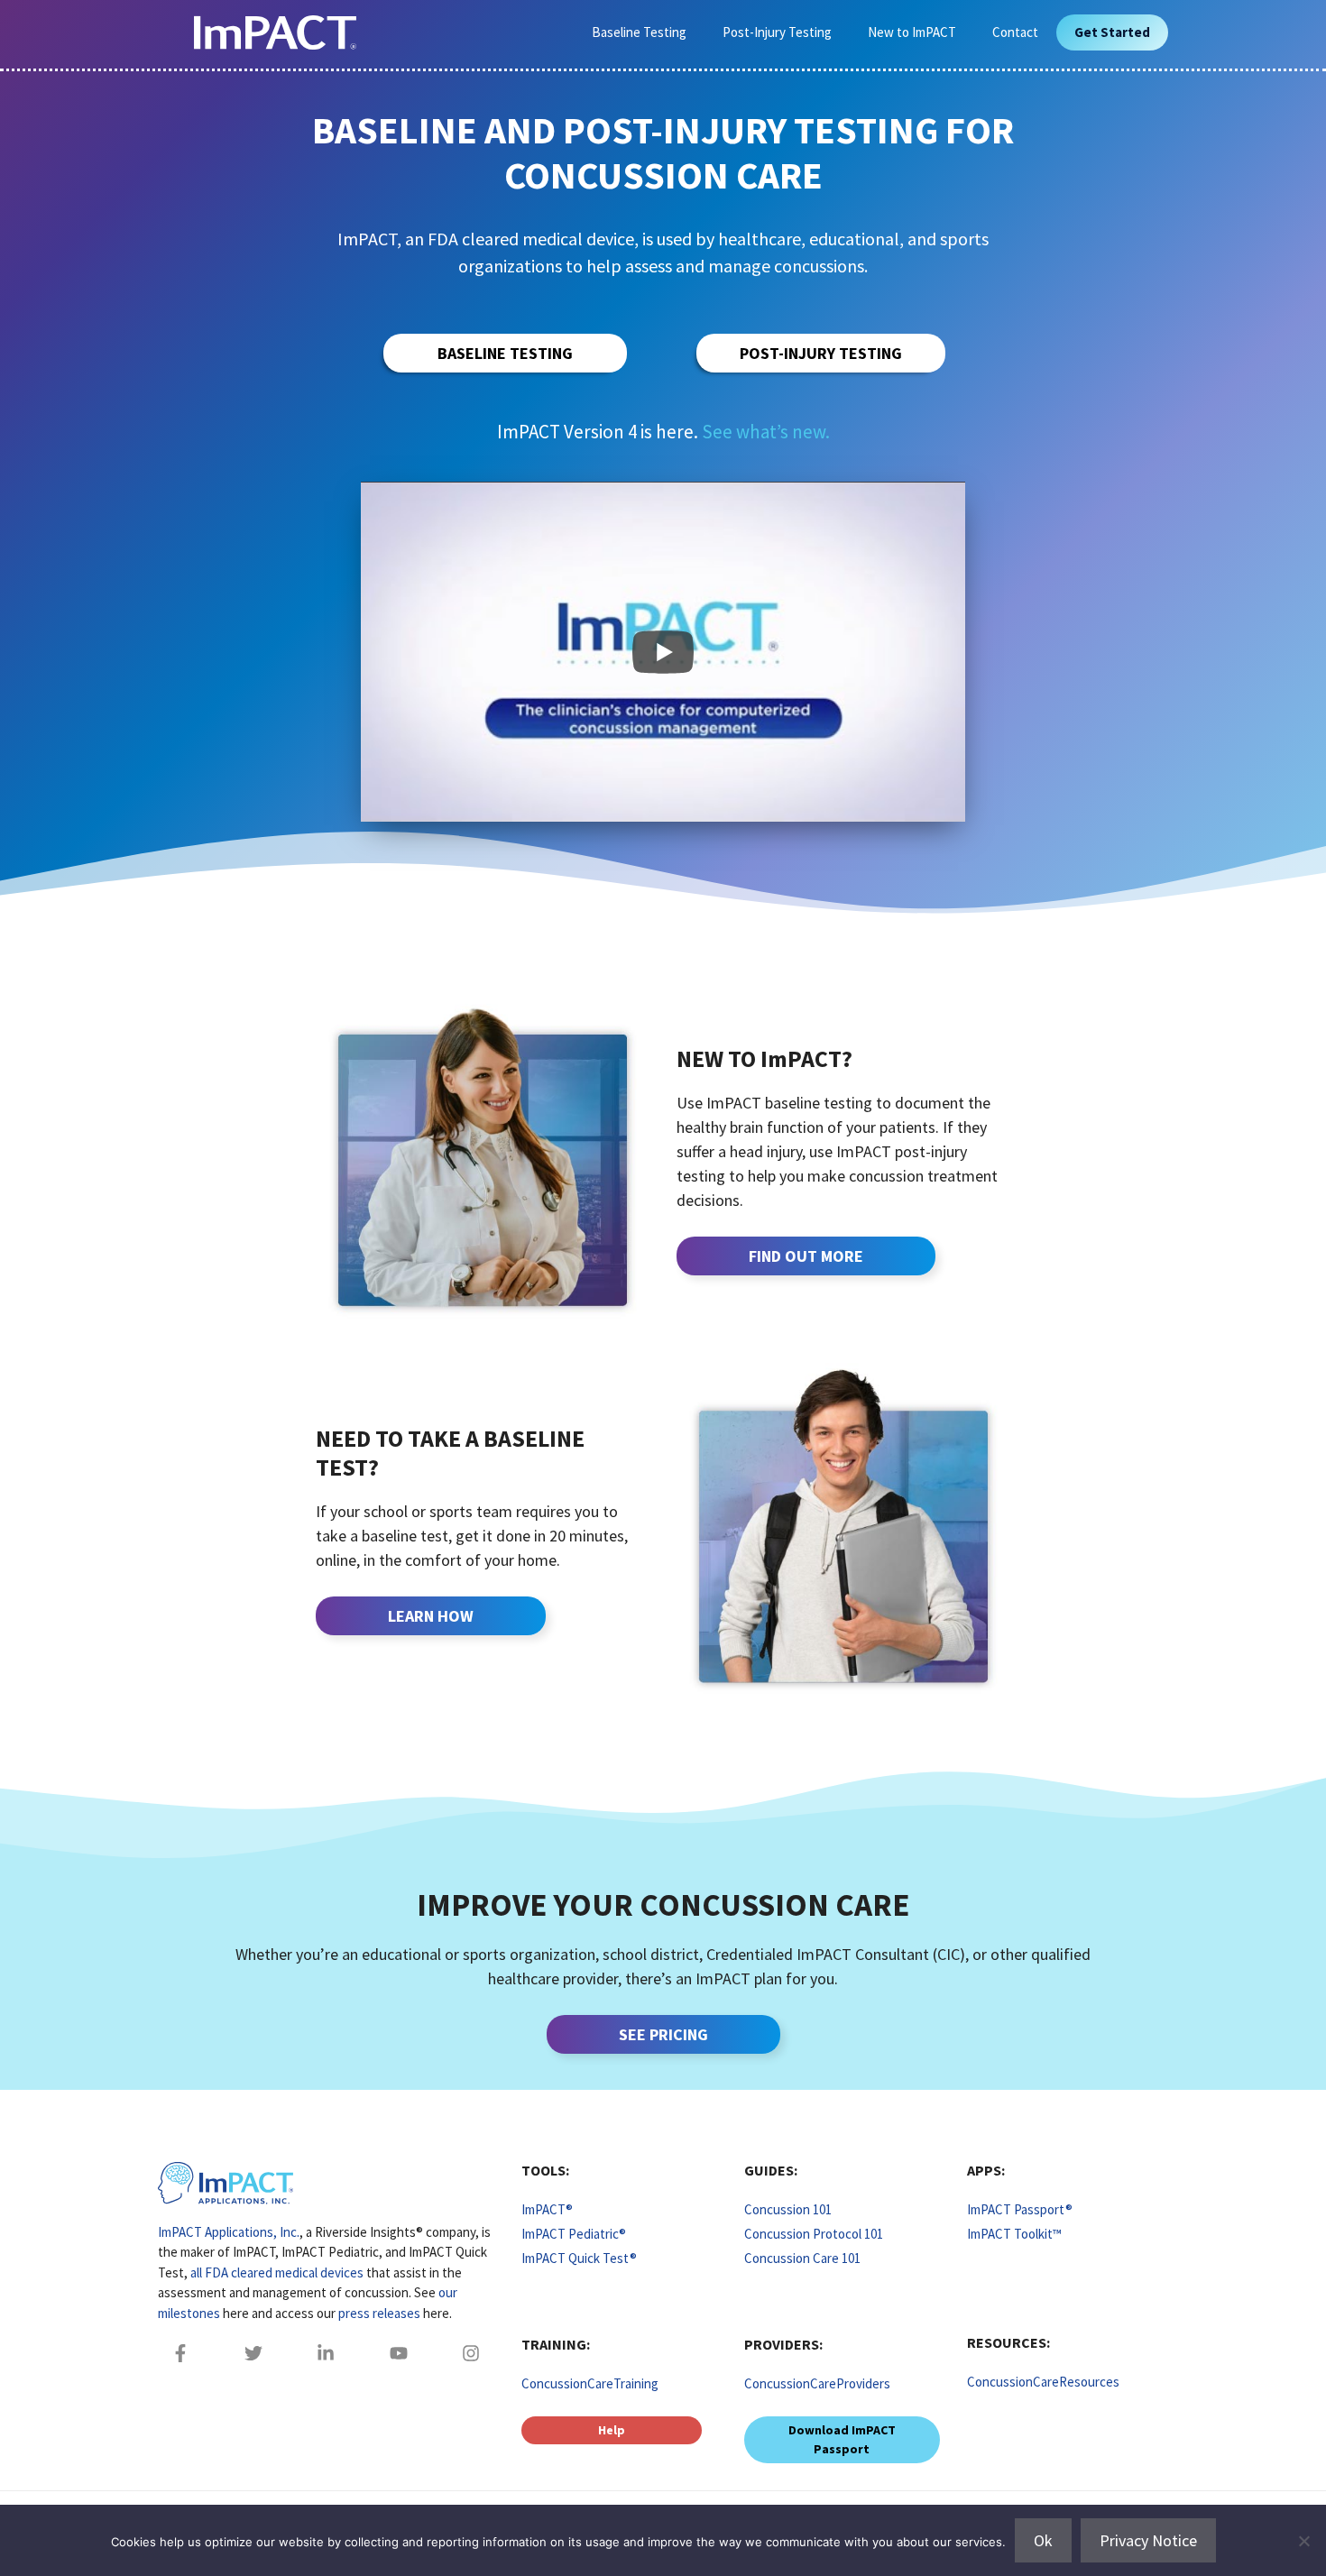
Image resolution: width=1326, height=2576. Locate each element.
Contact (1015, 32)
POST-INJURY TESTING (821, 353)
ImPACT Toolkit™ (1014, 2234)
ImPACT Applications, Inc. (229, 2232)
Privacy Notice (1148, 2540)
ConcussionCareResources (1043, 2382)
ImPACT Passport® (1020, 2209)
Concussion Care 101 (802, 2258)
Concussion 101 (788, 2209)
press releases (379, 2313)
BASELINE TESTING (505, 353)
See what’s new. (766, 432)
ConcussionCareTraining (590, 2383)
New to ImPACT (912, 32)
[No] (1303, 2541)
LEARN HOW (431, 1616)
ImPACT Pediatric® (574, 2234)
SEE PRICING (663, 2034)
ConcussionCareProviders (817, 2383)
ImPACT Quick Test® (579, 2258)
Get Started (1112, 32)
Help (612, 2430)
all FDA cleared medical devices (277, 2272)
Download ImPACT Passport (842, 2439)
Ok (1043, 2540)
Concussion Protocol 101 (814, 2234)
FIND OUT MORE (806, 1256)
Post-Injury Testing (777, 32)
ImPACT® (547, 2209)
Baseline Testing (639, 32)
